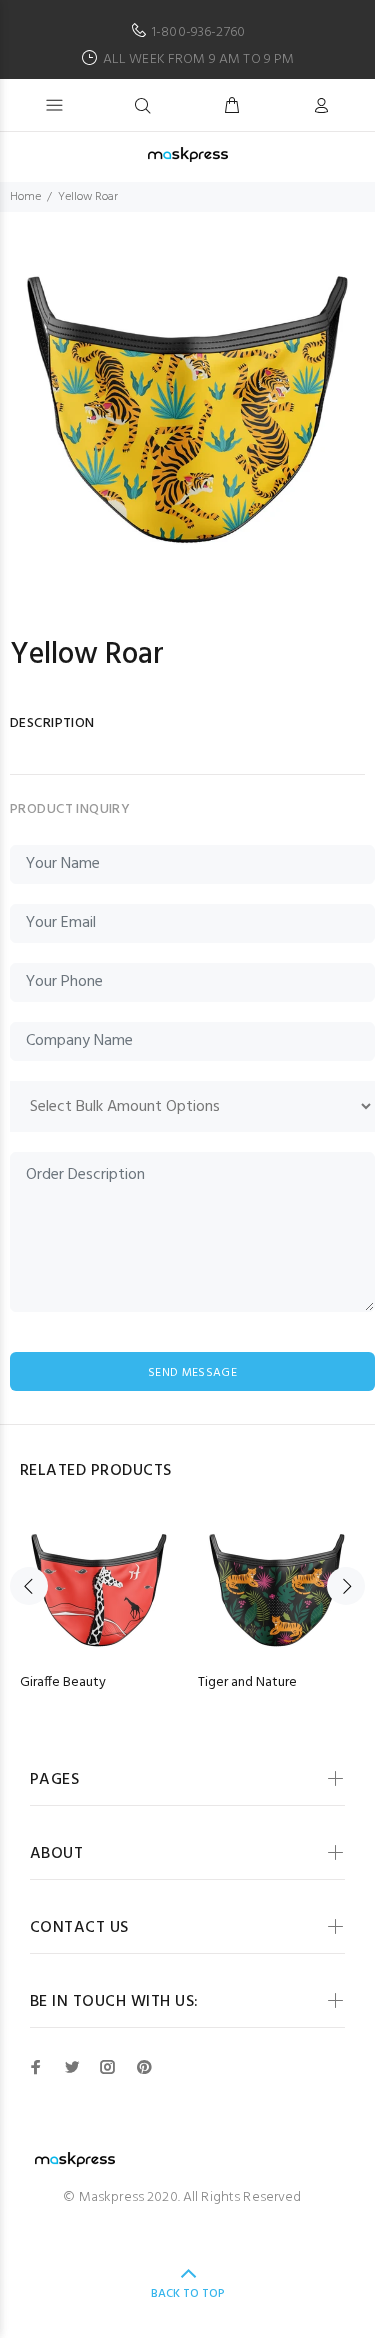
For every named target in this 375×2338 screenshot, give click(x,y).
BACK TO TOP (188, 2294)
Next (346, 1586)
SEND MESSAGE (192, 1373)
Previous (29, 1586)
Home (25, 197)
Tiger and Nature (247, 1682)
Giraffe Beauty (63, 1682)
